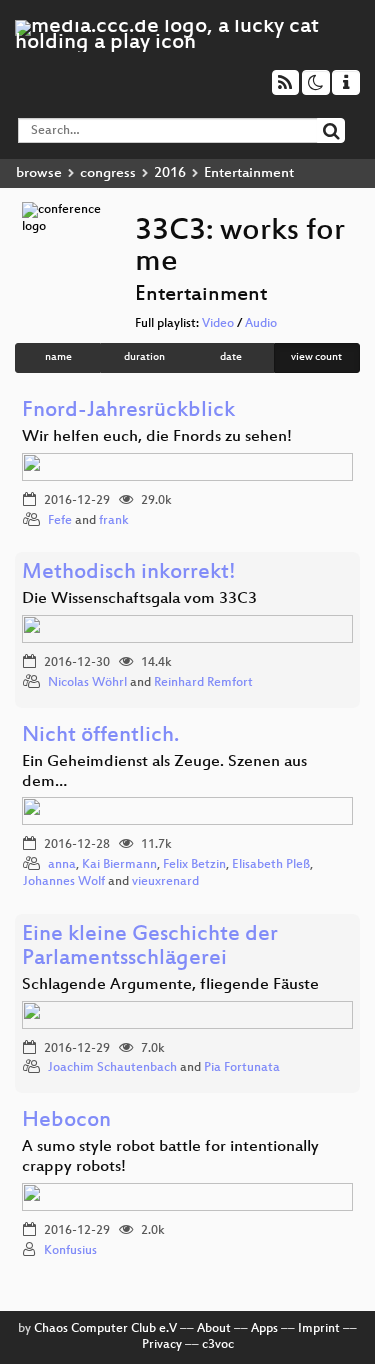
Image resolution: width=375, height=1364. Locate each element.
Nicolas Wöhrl (87, 683)
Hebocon (66, 1121)
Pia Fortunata (242, 1068)
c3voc (218, 1345)
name (58, 357)
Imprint (319, 1329)
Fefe (60, 521)
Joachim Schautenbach (112, 1068)
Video (218, 324)
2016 (170, 173)
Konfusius (70, 1251)
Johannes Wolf (64, 882)
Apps (264, 1329)
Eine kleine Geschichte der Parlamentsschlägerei (150, 947)
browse (39, 173)
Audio (261, 324)
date (231, 357)
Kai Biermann (119, 865)
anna (62, 865)
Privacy (162, 1345)
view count (316, 357)
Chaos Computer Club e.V (105, 1329)
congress (108, 173)
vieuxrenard (165, 882)
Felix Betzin (194, 865)
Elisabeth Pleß (271, 865)
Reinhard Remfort (203, 683)
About (214, 1329)
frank (114, 521)
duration (144, 357)
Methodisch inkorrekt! (129, 573)
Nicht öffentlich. (100, 736)
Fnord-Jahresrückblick (128, 411)
